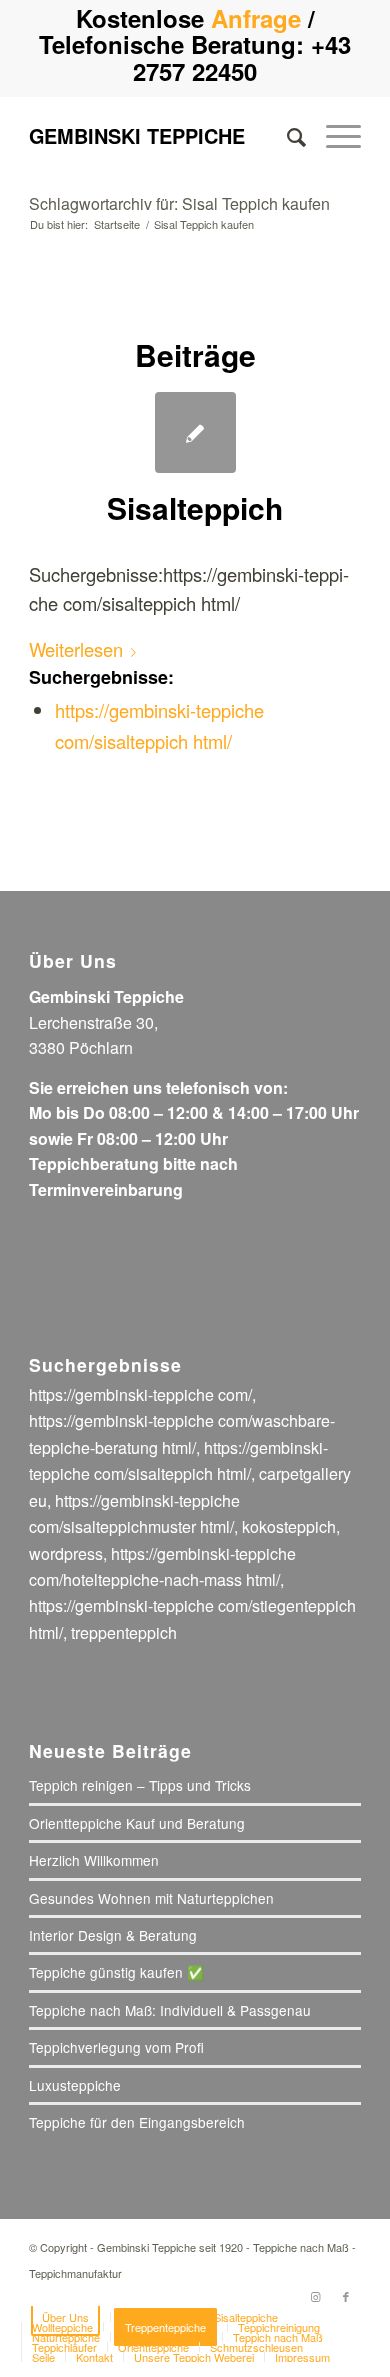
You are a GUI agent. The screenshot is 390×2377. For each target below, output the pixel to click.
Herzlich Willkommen (94, 1860)
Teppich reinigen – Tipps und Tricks (140, 1785)
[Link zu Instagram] (316, 2296)
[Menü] (333, 136)
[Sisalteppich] (195, 432)
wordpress (66, 1553)
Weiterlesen (76, 649)
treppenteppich (124, 1632)
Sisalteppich (195, 507)
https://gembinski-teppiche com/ (140, 1394)
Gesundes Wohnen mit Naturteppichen (151, 1898)
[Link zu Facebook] (346, 2296)
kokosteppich (289, 1526)
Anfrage (256, 18)
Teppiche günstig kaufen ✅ (116, 1972)
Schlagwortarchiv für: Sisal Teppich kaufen (179, 203)
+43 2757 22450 (242, 57)
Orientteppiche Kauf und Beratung (137, 1823)
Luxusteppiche (75, 2085)
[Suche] (286, 136)
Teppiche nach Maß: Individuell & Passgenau (170, 2010)
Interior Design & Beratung (113, 1935)
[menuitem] (286, 136)
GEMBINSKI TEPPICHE (137, 136)
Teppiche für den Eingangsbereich (137, 2122)
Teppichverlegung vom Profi (116, 2047)
